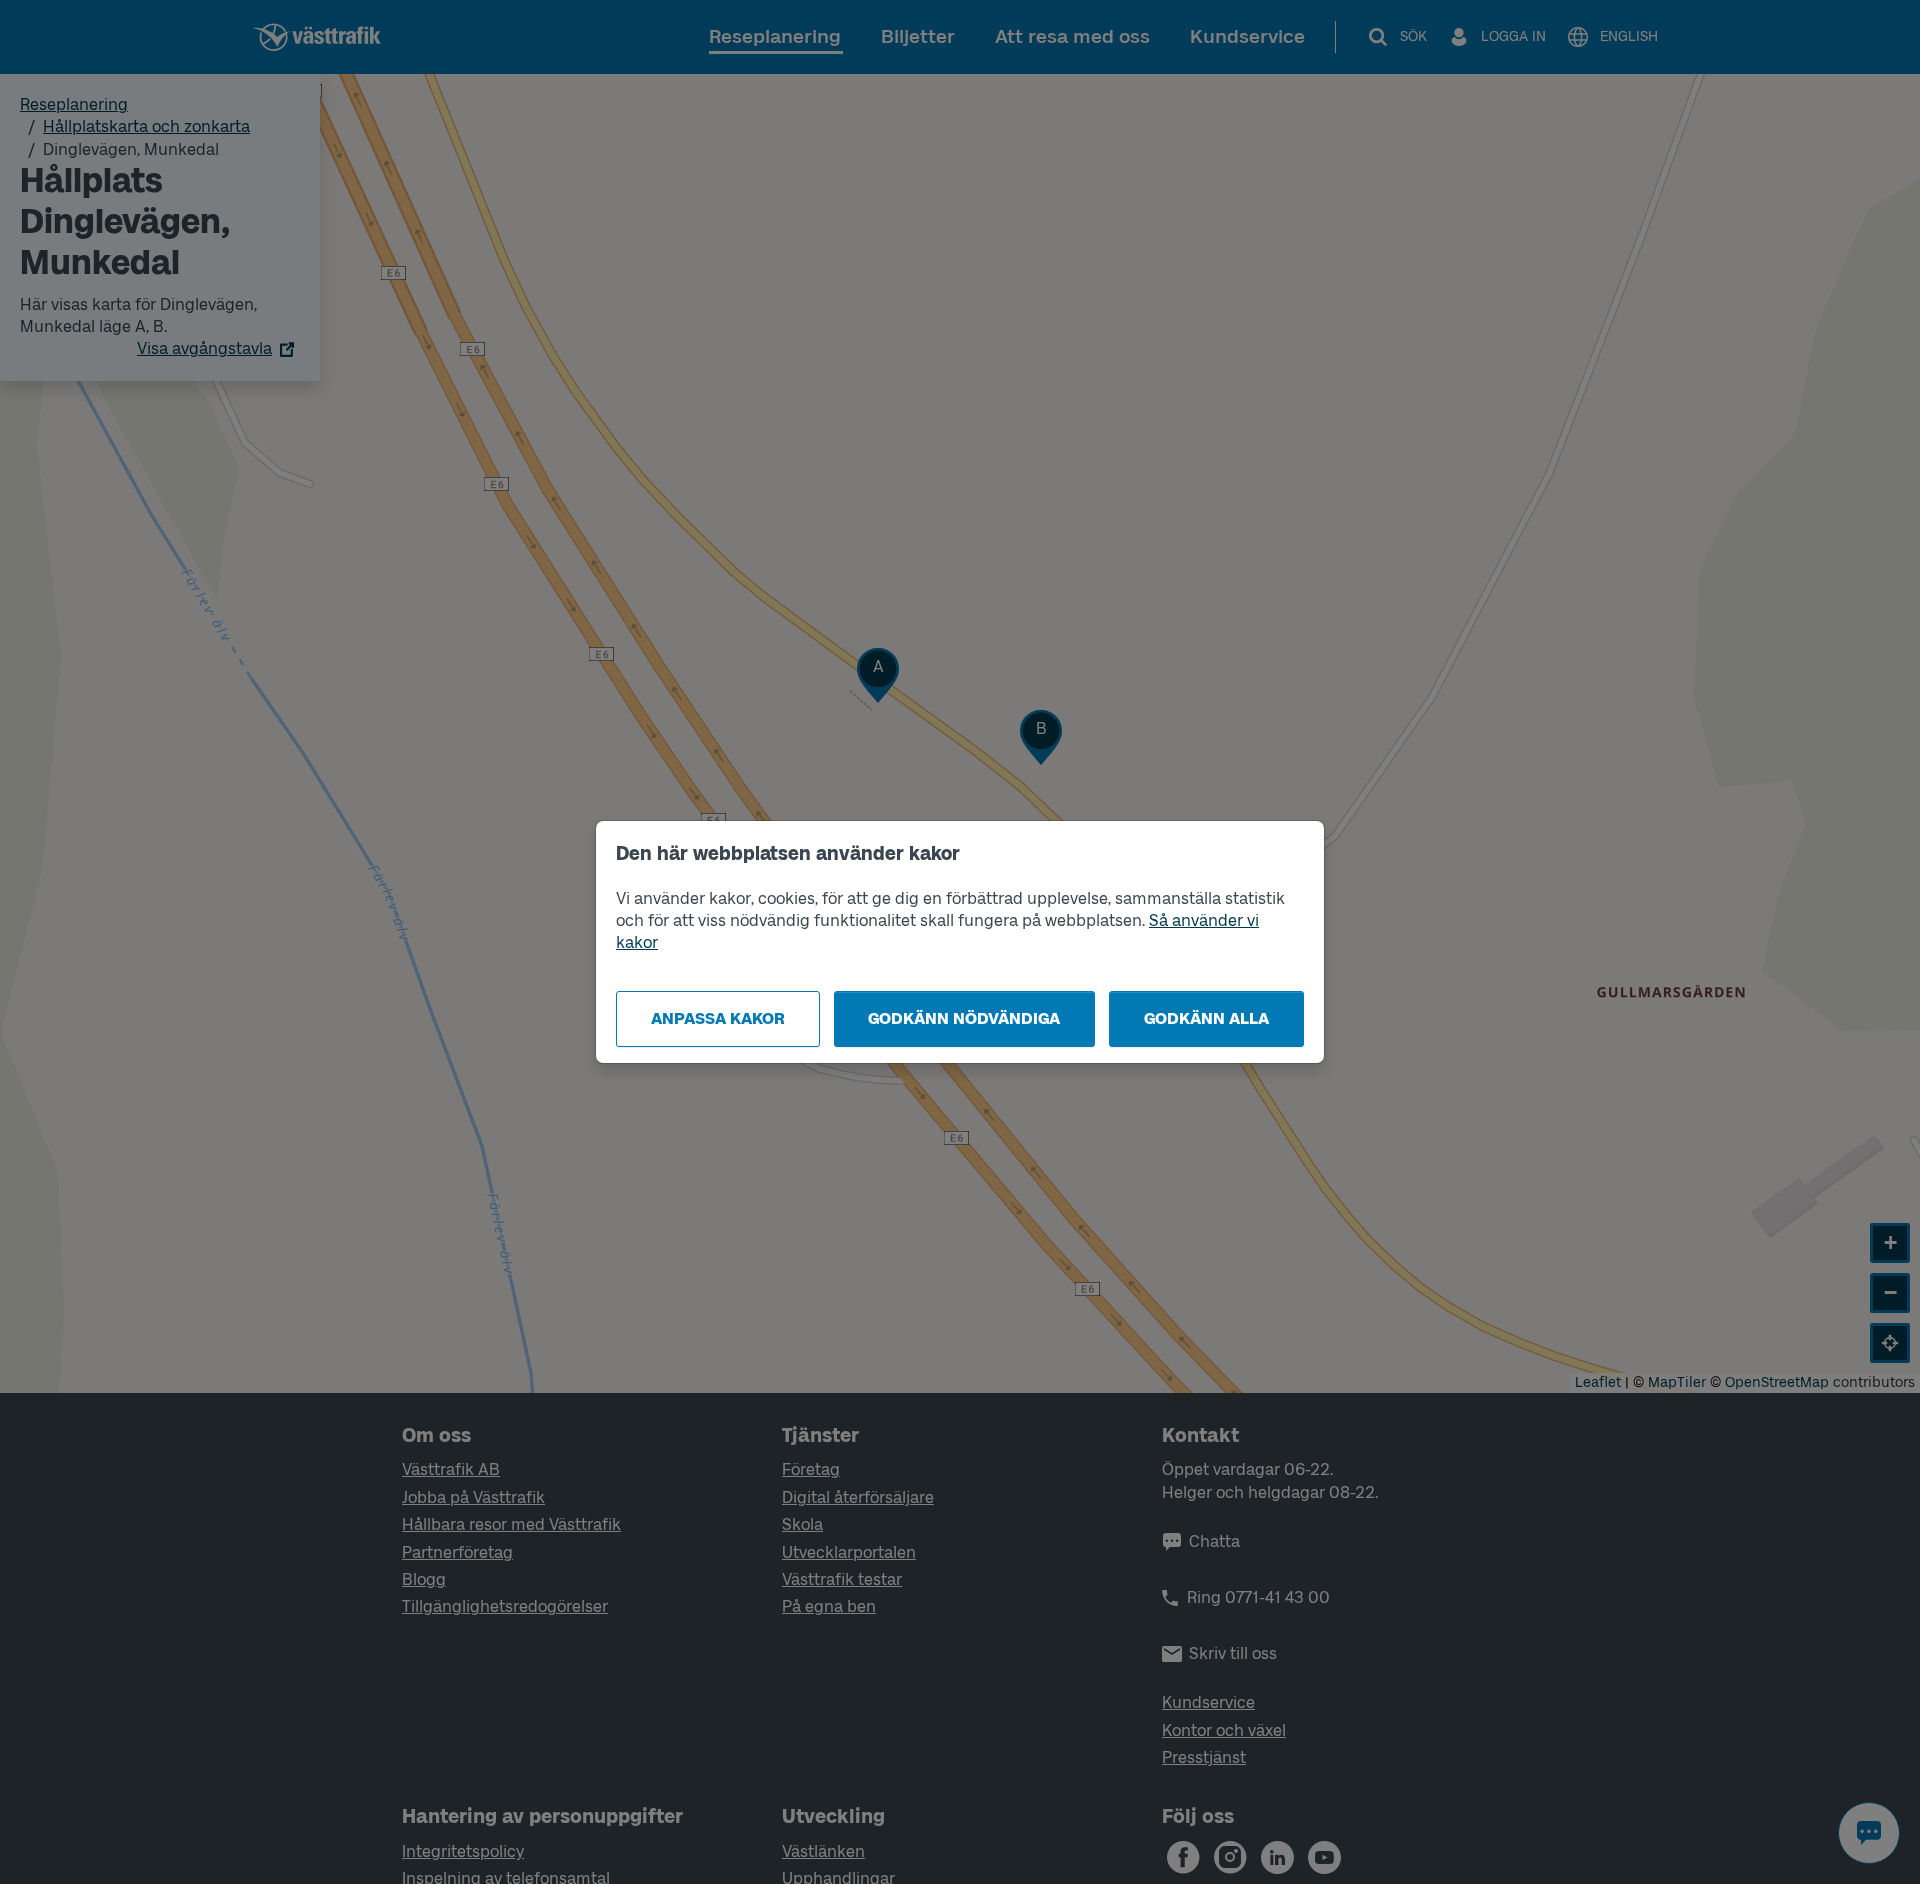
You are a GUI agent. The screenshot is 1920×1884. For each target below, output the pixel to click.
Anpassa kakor (718, 1018)
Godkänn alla (1206, 1018)
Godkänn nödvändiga (964, 1018)
